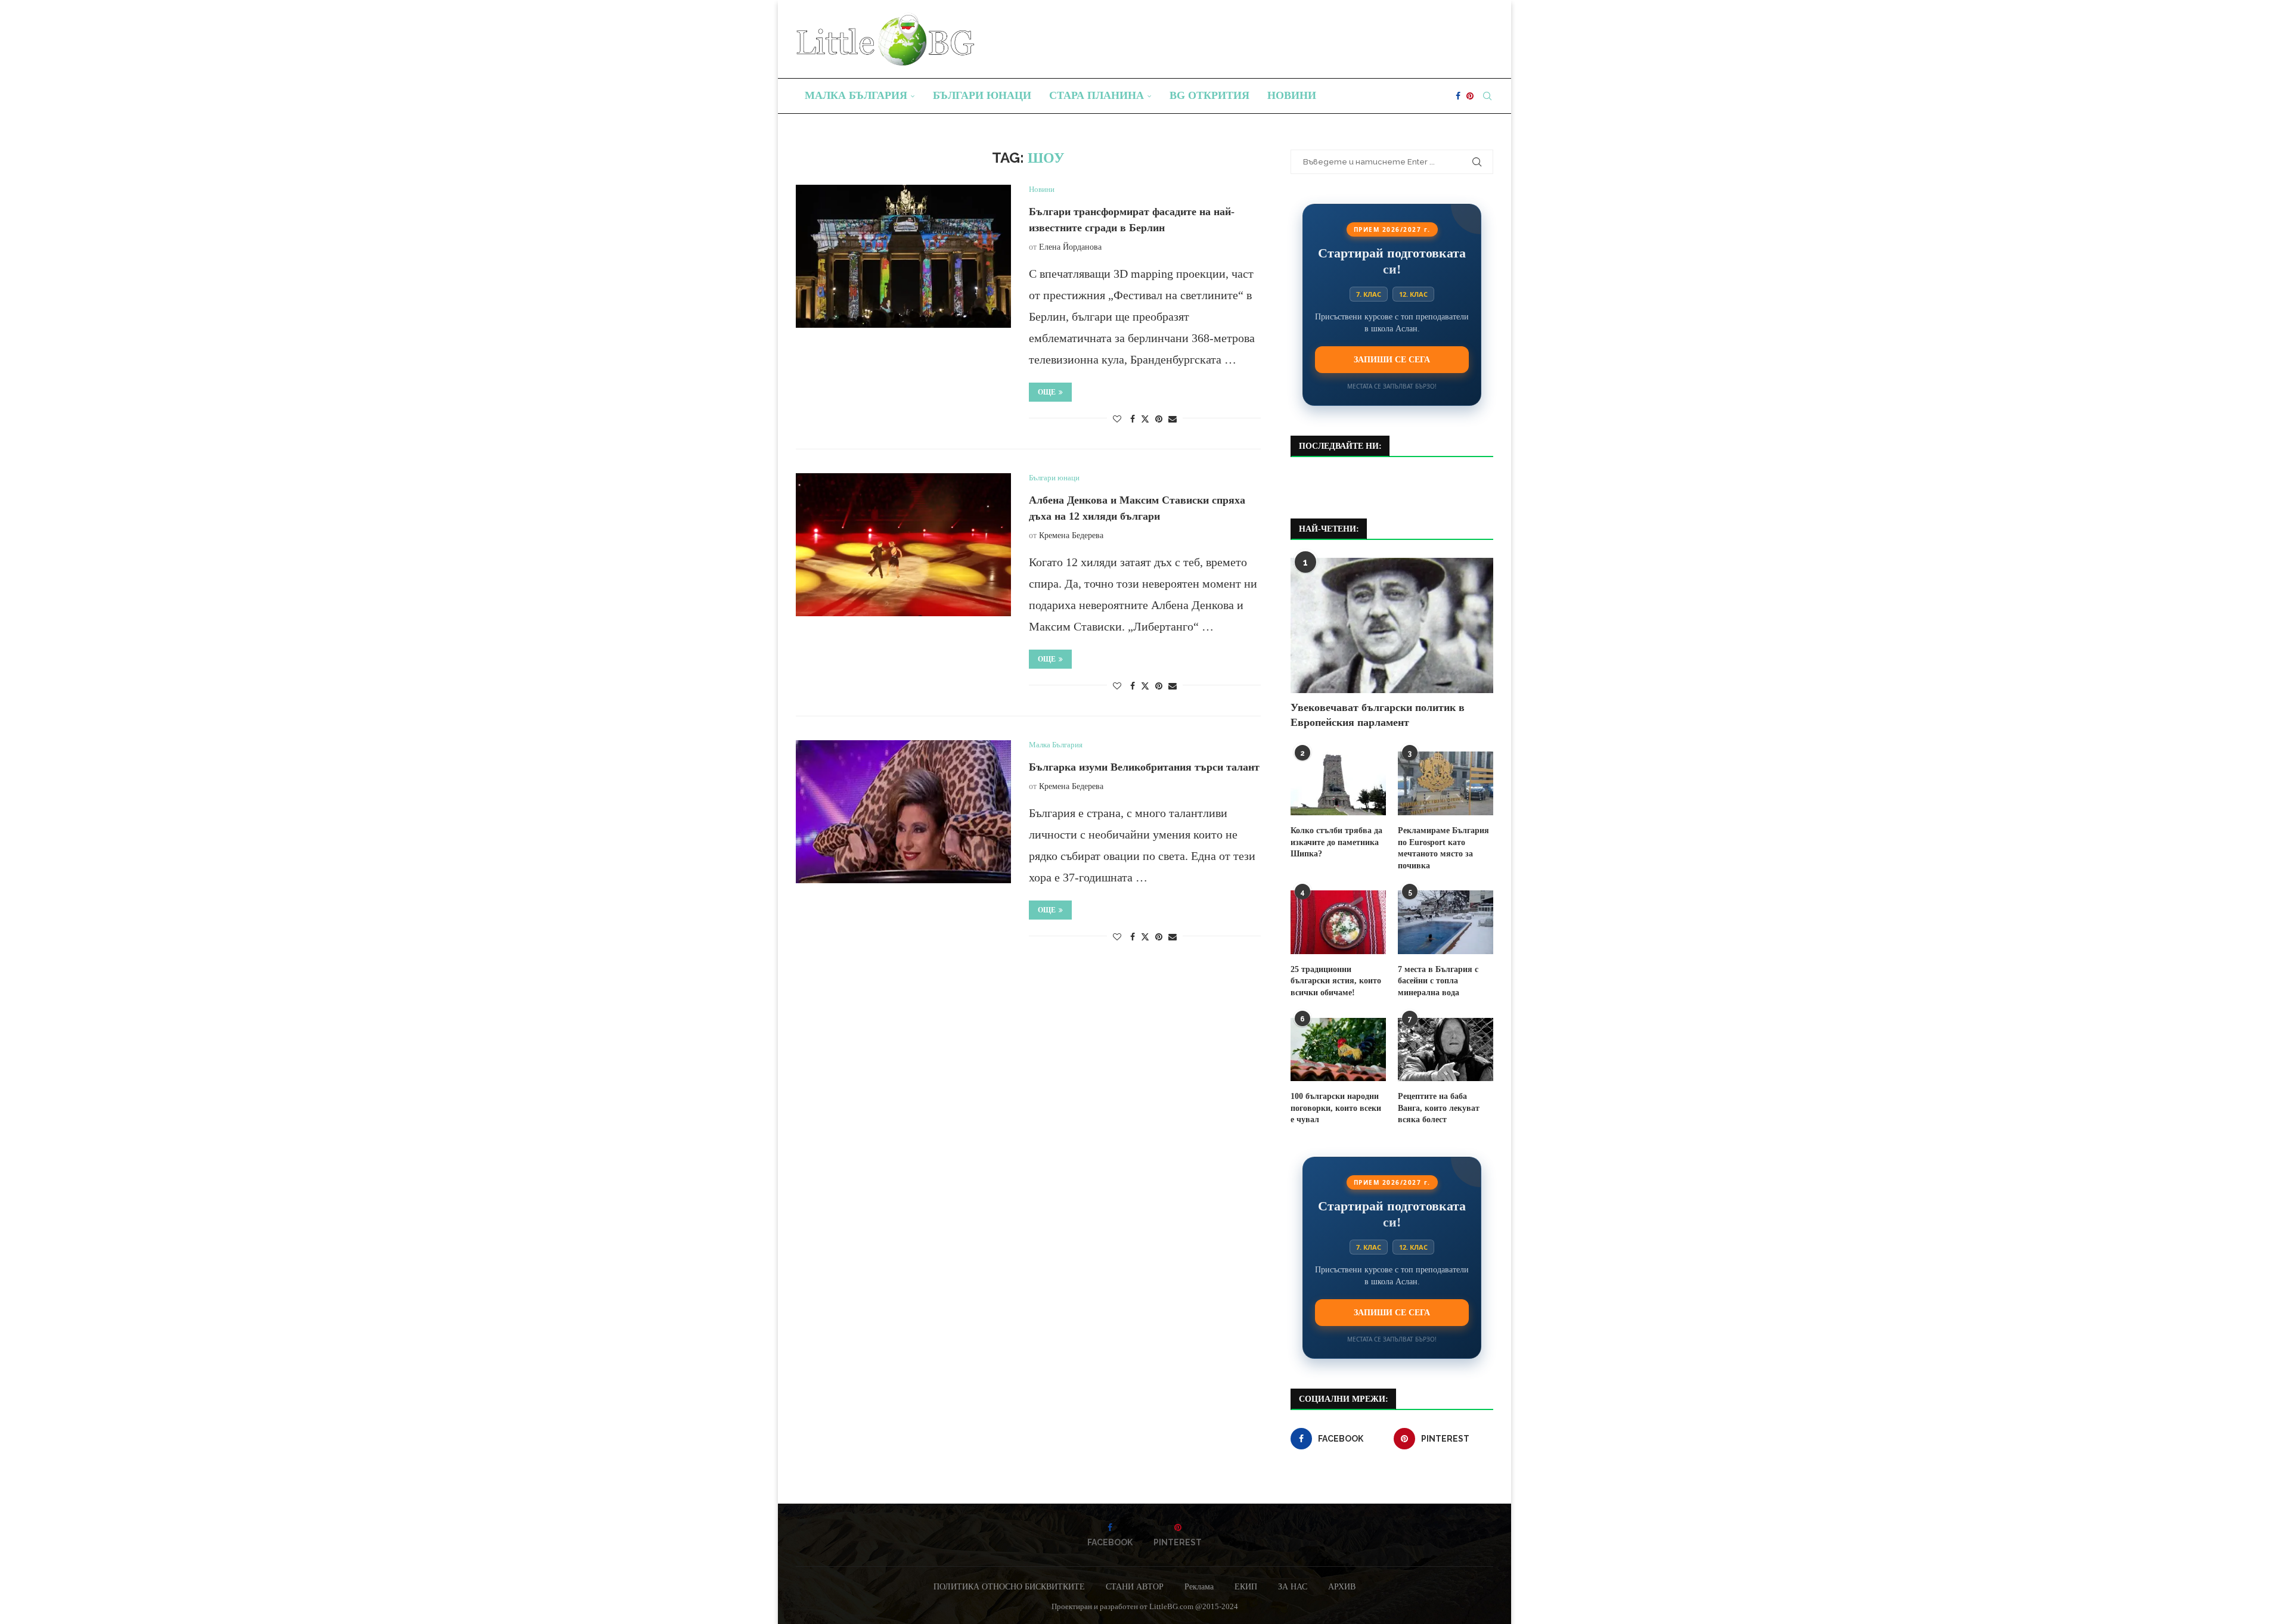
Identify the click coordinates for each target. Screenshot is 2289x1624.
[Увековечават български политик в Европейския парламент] (1392, 625)
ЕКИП (1246, 1587)
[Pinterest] (1470, 96)
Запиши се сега (1392, 359)
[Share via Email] (1173, 420)
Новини (1292, 95)
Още (1047, 392)
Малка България (856, 95)
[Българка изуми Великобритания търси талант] (903, 812)
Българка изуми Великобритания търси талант (1144, 767)
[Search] (1487, 96)
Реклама (1199, 1587)
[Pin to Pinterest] (1159, 420)
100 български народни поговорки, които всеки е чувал (1336, 1108)
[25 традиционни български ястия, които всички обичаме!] (1338, 922)
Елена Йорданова (1070, 247)
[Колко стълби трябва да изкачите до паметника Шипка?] (1338, 783)
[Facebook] (1458, 96)
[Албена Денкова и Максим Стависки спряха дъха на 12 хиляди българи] (903, 545)
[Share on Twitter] (1145, 419)
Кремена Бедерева (1071, 535)
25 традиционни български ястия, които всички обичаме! (1336, 981)
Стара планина (1097, 95)
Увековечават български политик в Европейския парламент (1378, 715)
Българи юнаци (982, 95)
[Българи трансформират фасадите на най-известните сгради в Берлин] (903, 256)
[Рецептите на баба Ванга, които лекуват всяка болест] (1446, 1050)
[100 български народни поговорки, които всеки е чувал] (1338, 1050)
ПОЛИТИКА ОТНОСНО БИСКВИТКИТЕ (1009, 1587)
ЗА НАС (1293, 1587)
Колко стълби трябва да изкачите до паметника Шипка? (1336, 842)
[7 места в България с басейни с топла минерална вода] (1446, 922)
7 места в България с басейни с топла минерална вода (1438, 981)
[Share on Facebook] (1133, 420)
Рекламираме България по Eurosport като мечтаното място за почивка (1443, 848)
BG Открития (1209, 95)
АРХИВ (1342, 1587)
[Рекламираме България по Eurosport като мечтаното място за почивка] (1446, 783)
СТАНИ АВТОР (1135, 1587)
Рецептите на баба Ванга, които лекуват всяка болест (1439, 1108)
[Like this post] (1117, 420)
